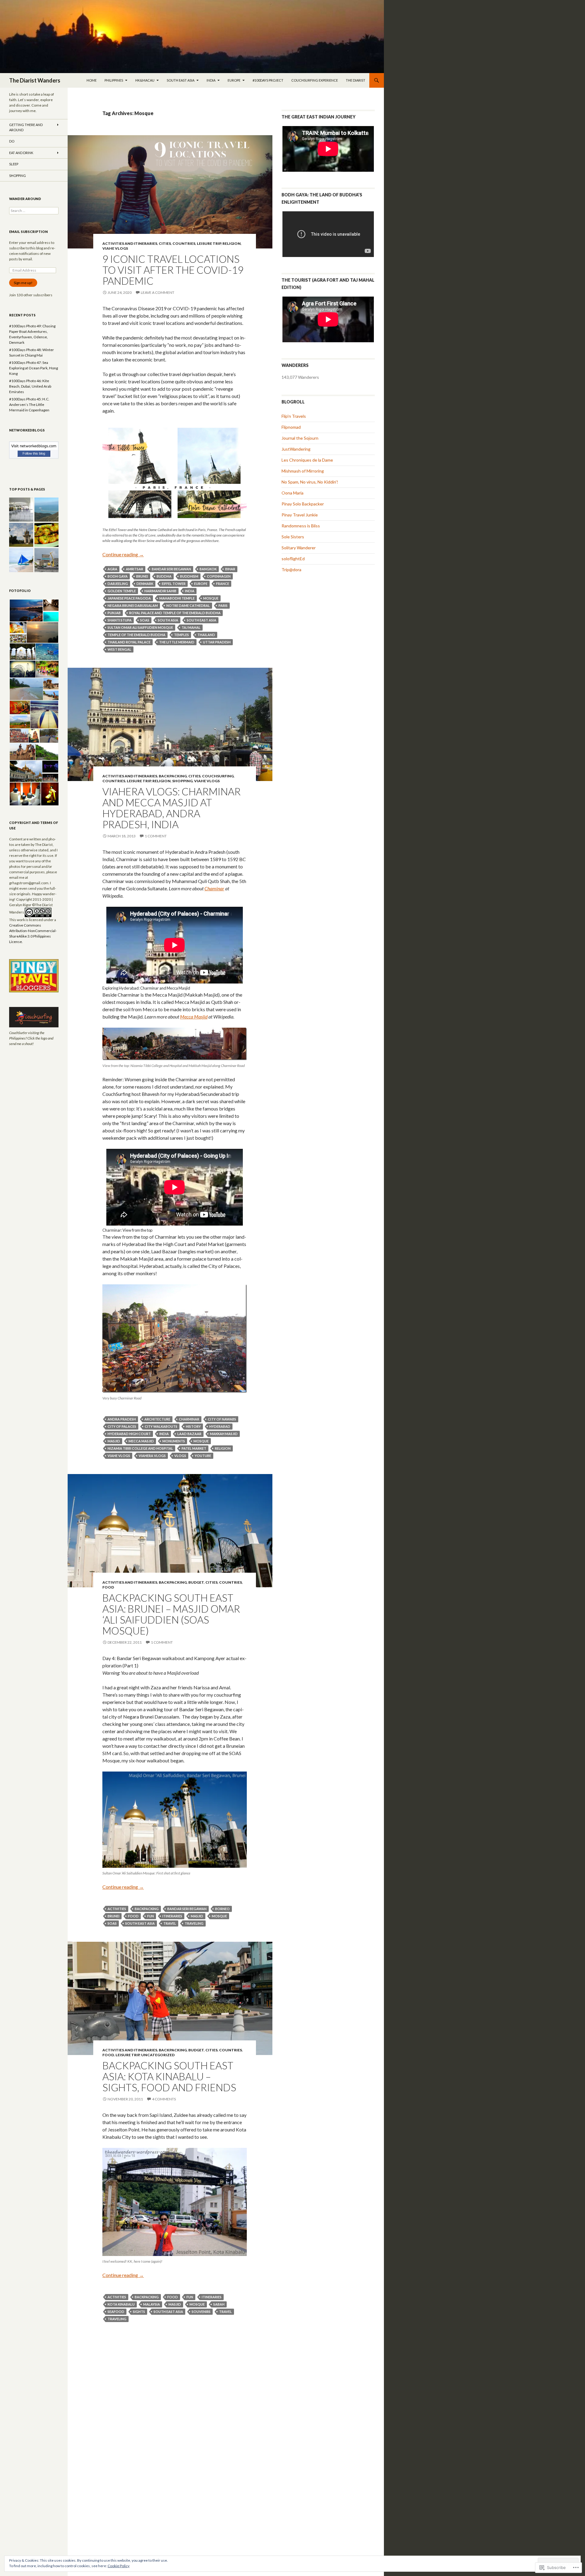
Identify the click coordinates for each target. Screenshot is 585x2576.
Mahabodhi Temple (177, 598)
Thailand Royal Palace (129, 642)
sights (139, 2312)
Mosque (211, 598)
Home (92, 80)
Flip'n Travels (294, 416)
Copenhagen (219, 576)
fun (151, 1916)
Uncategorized (158, 2055)
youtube (203, 1456)
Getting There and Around (26, 127)
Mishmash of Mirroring (303, 471)
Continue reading (123, 554)
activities (117, 1909)
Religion (232, 243)
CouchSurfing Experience (315, 80)
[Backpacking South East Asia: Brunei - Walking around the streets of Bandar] (46, 560)
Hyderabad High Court (129, 1434)
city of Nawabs (222, 1419)
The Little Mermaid (177, 642)
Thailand (206, 635)
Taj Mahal (191, 627)
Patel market (194, 1448)
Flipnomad (291, 427)
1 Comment (156, 836)
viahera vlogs (152, 1456)
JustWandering (296, 449)
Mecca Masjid (141, 1441)
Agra (112, 569)
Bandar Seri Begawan (171, 569)
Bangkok (208, 569)
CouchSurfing (218, 776)
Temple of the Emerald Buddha (136, 635)
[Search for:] (34, 211)
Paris (223, 605)
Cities (165, 243)
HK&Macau (145, 80)
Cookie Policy (119, 2566)
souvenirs (201, 2312)
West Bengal (119, 649)
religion (223, 1448)
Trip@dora (291, 570)
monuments (174, 1441)
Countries (184, 243)
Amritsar (135, 569)
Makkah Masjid (224, 1434)
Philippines (114, 80)
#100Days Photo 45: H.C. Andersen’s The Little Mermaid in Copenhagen (29, 405)
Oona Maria (292, 493)
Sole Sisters (293, 537)
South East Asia (181, 80)
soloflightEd (293, 559)
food (133, 1916)
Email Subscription (28, 232)
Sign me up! (23, 283)
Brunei (142, 576)
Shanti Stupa (120, 620)
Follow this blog (34, 453)
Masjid (114, 1441)
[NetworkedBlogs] (34, 445)
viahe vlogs (119, 1456)
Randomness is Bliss (301, 526)
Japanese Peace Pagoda (129, 598)
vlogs (180, 1456)
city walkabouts (161, 1426)
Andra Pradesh (122, 1419)
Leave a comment (158, 292)
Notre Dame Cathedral (188, 605)
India (211, 80)
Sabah (219, 2304)
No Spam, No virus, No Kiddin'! (310, 482)
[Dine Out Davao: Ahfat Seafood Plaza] (46, 535)
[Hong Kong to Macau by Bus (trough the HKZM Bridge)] (46, 510)
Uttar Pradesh (217, 642)
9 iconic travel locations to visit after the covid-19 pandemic (173, 270)
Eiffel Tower (174, 584)
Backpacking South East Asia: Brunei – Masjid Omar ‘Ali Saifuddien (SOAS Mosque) (171, 1614)
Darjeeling (118, 584)
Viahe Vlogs (115, 248)
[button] (26, 611)
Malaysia (152, 2304)
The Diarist (356, 80)
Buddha (164, 576)
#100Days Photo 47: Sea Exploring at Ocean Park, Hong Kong (34, 368)
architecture (157, 1419)
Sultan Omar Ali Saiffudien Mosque (140, 627)
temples (181, 635)
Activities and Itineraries (130, 243)
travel (170, 1923)
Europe (234, 80)
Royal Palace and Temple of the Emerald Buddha (175, 613)
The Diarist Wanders (35, 80)
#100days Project (268, 80)
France (223, 584)
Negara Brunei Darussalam (133, 605)
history (193, 1426)
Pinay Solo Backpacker (303, 504)
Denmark (145, 584)
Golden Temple (122, 591)
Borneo (222, 1909)
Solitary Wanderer (299, 548)
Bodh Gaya (118, 576)
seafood (116, 2312)
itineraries (172, 1916)
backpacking (147, 1909)
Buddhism (189, 576)
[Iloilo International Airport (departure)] (21, 510)
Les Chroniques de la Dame (307, 460)
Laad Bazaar (189, 1434)
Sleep (14, 164)
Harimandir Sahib (160, 591)
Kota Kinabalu (121, 2304)
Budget (196, 1582)
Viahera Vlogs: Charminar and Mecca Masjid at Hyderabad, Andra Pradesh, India (172, 808)
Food (108, 1587)
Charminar (189, 1419)
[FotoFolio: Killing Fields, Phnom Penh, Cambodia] (21, 535)
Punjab (114, 613)
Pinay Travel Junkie (300, 515)
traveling (194, 1923)
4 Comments (164, 2099)
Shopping (182, 781)
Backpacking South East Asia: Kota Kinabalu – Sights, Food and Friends (169, 2076)
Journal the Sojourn (300, 438)
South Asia (168, 620)
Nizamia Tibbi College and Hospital (140, 1448)
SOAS (145, 620)
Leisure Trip (209, 243)
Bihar (230, 569)
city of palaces (122, 1426)
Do (12, 141)
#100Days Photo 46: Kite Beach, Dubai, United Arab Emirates (30, 386)
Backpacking (173, 776)
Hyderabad (220, 1426)
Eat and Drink (21, 153)
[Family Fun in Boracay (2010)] (21, 560)
